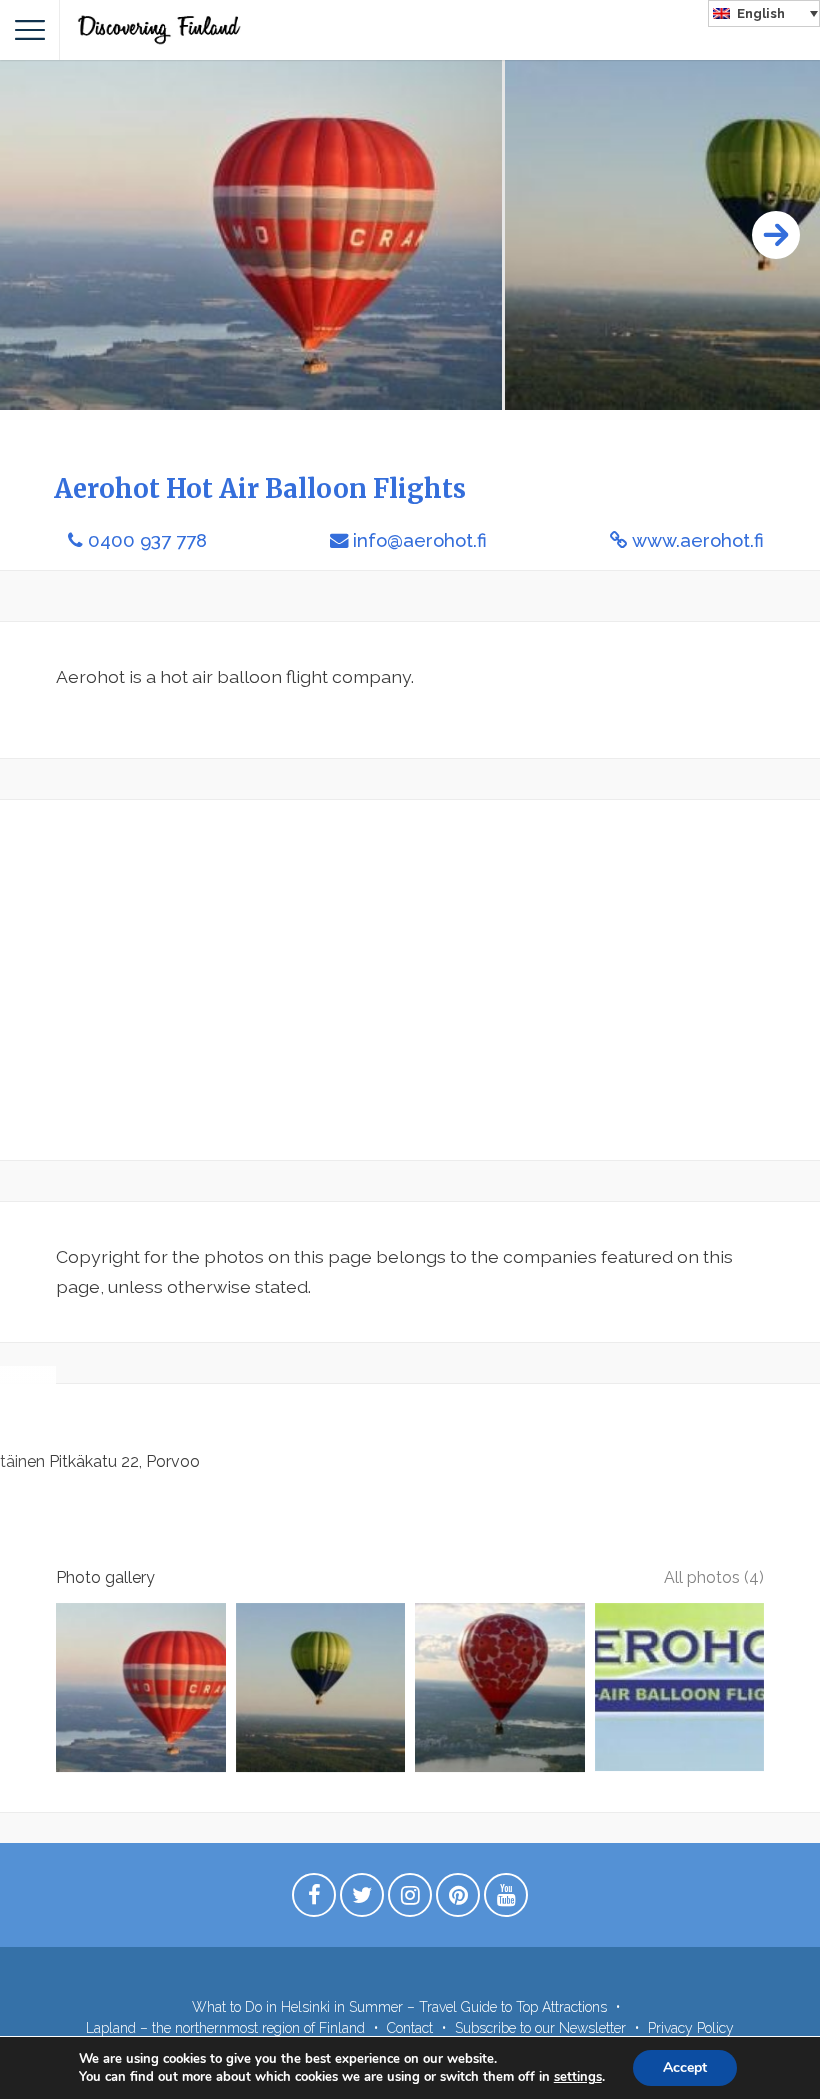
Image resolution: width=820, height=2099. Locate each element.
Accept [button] (685, 2067)
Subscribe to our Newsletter (540, 2028)
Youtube (506, 1900)
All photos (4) (714, 1577)
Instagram (410, 1900)
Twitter (362, 1900)
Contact (410, 2028)
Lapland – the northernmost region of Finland (225, 2028)
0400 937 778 (147, 540)
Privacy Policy (691, 2028)
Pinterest (458, 1900)
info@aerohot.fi (420, 540)
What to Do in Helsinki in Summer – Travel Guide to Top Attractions (399, 2007)
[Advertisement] (410, 980)
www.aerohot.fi (698, 540)
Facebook (314, 1900)
